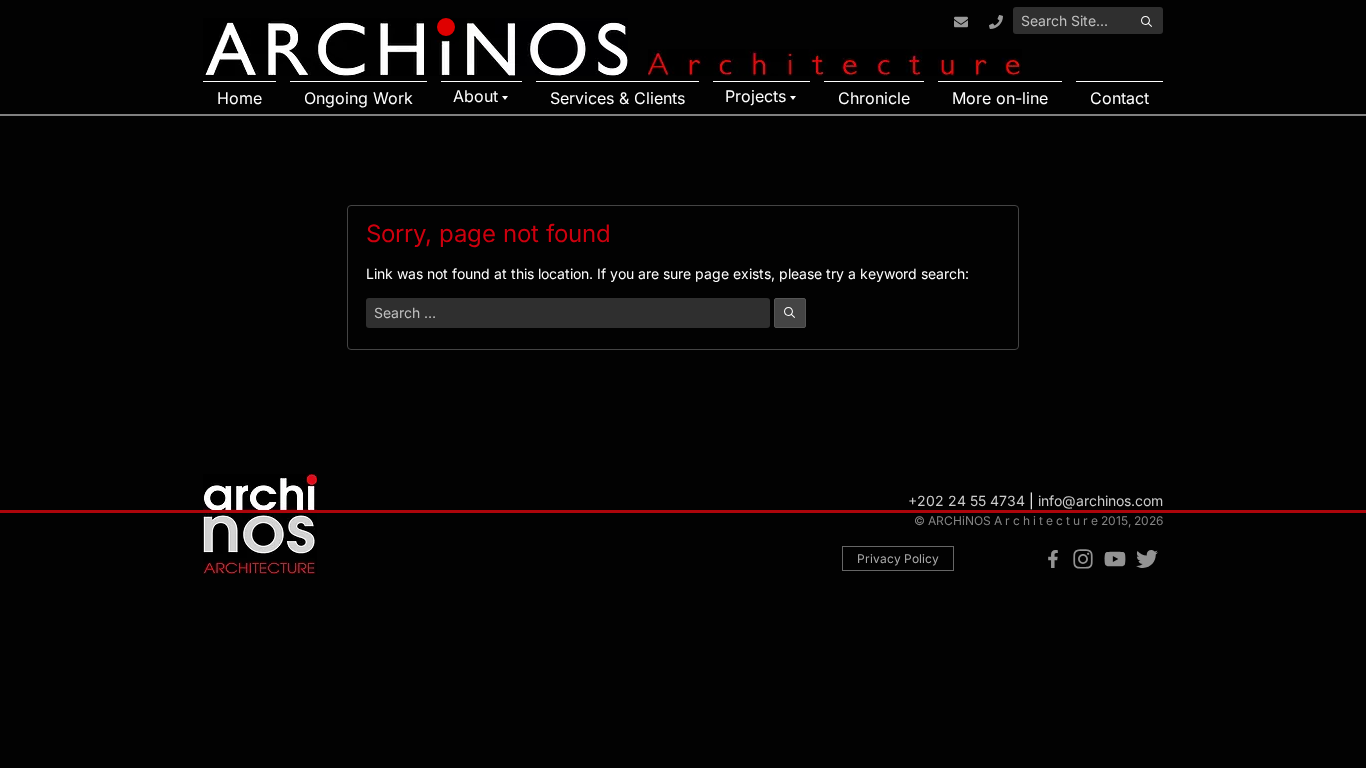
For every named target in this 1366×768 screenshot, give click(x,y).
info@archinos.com (1100, 500)
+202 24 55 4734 (966, 500)
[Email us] (960, 22)
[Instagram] (1083, 560)
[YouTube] (1115, 560)
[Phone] (995, 22)
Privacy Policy (898, 558)
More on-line (1000, 98)
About (475, 96)
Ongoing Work (358, 98)
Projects (755, 96)
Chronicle (874, 98)
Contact (1119, 98)
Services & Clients (617, 98)
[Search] (1146, 22)
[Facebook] (1053, 560)
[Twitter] (1147, 560)
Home (239, 98)
